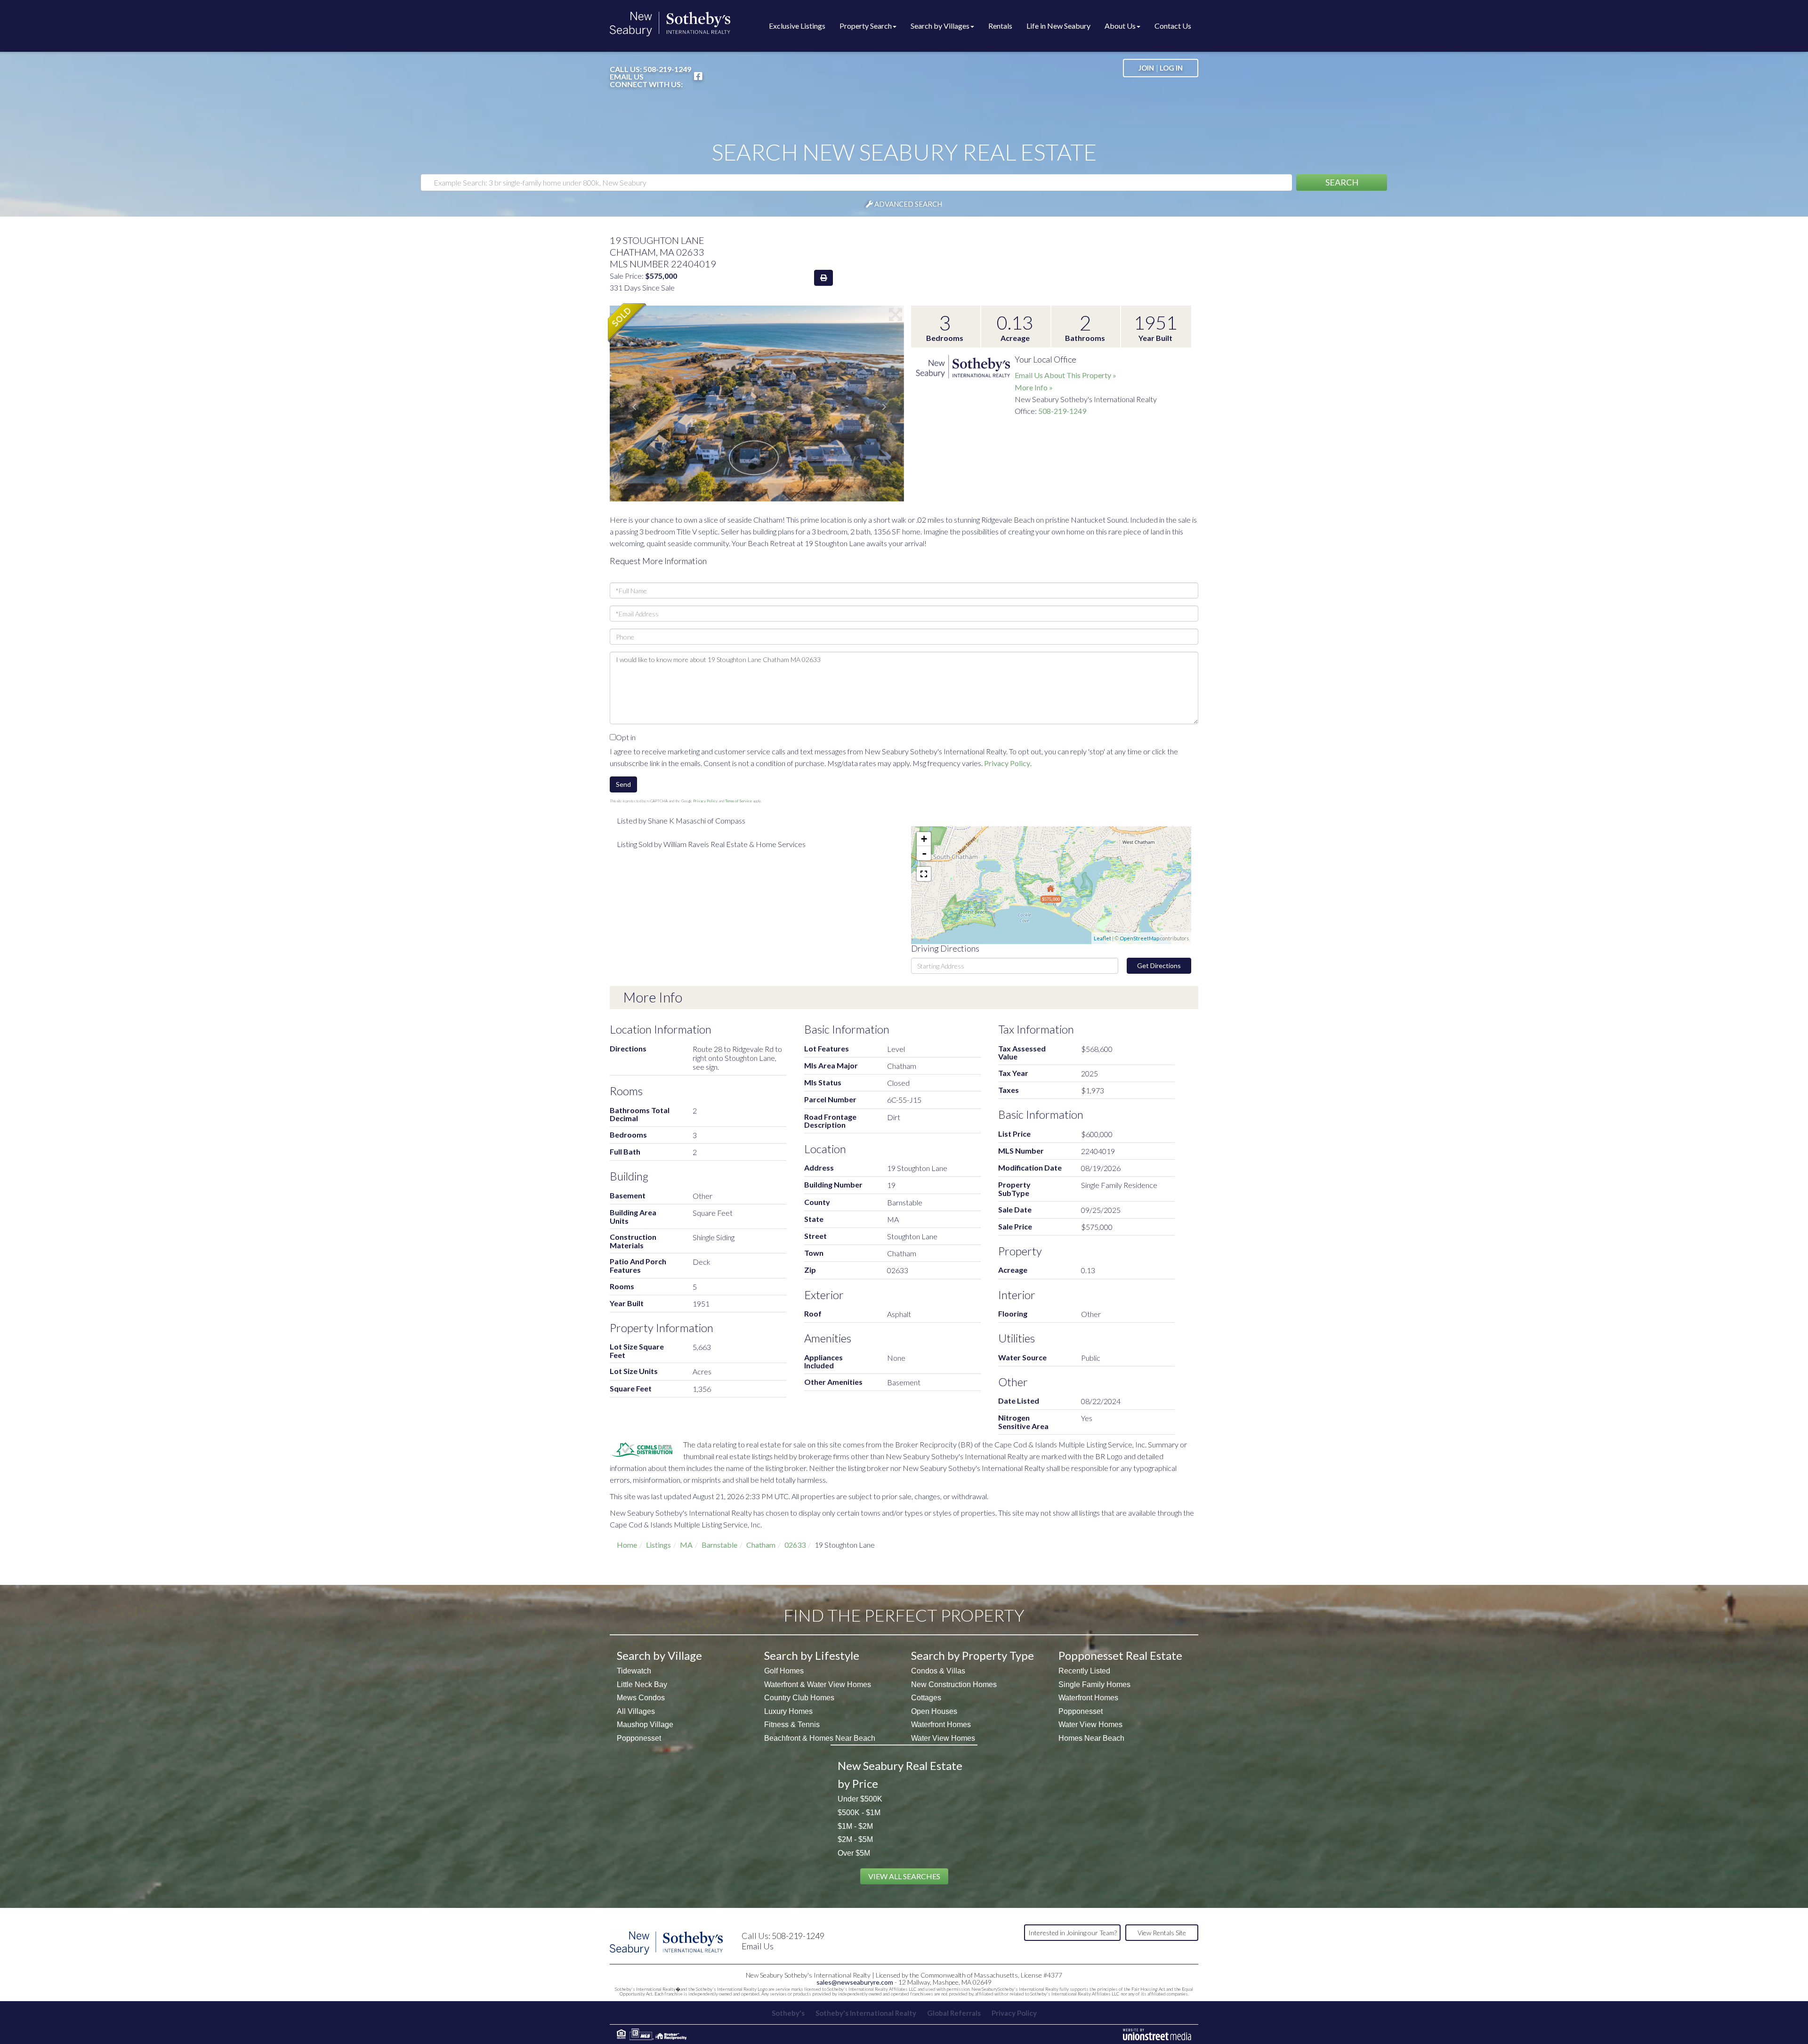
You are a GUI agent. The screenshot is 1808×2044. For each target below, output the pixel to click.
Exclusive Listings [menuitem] (797, 26)
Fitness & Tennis (792, 1725)
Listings (658, 1545)
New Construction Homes (954, 1684)
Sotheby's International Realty (866, 2013)
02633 (795, 1545)
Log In (1171, 68)
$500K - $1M (859, 1813)
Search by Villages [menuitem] (940, 26)
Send (623, 784)
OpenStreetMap (1139, 938)
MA (686, 1545)
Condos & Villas (938, 1671)
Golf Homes (784, 1671)
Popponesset (639, 1738)
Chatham (761, 1545)
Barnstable (719, 1545)
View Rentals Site (1162, 1933)
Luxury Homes (788, 1711)
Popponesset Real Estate (1120, 1655)
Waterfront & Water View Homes (818, 1684)
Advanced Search (908, 204)
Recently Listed (1084, 1671)
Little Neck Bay (642, 1684)
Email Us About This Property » (1065, 375)
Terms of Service (739, 801)
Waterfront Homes (941, 1725)
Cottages (926, 1698)
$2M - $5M (855, 1839)
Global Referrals (954, 2013)
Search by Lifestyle (812, 1655)
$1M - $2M (855, 1826)
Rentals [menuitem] (1000, 26)
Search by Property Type (973, 1655)
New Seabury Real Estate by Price (900, 1774)
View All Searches (904, 1876)
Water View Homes (943, 1738)
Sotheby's (788, 2013)
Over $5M (854, 1853)
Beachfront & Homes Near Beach (820, 1738)
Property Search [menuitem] (866, 26)
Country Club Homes (799, 1698)
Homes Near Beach (1091, 1738)
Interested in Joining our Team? (1073, 1933)
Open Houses (934, 1711)
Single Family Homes (1094, 1684)
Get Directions (1159, 965)
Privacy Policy (1007, 763)
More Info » (1034, 387)
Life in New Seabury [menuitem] (1058, 26)
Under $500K (860, 1799)
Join (1146, 68)
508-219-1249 (667, 69)
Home (627, 1545)
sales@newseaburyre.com (855, 1982)
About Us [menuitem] (1120, 26)
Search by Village (659, 1655)
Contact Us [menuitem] (1173, 26)
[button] (1342, 182)
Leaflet (1102, 938)
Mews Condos (641, 1698)
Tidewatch (634, 1671)
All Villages (636, 1711)
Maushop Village (645, 1725)
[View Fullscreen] (924, 874)
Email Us (627, 77)
